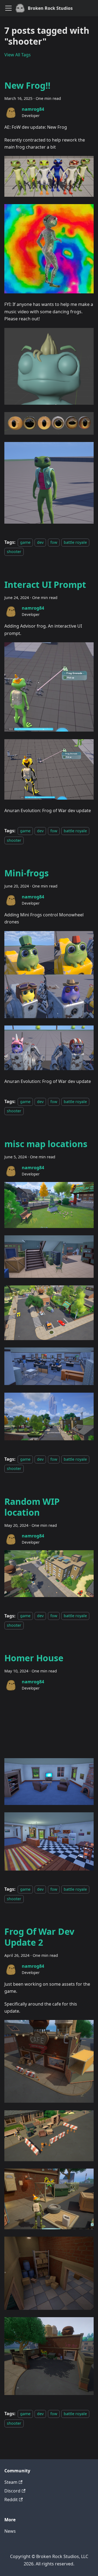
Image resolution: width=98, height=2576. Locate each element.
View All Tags (18, 55)
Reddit (11, 2500)
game (25, 542)
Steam (11, 2482)
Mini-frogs (27, 873)
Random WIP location (32, 1507)
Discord (12, 2491)
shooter (14, 552)
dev (40, 542)
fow (54, 542)
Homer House (34, 1658)
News (10, 2531)
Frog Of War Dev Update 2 (39, 1937)
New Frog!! (27, 85)
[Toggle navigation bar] (8, 8)
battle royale (75, 542)
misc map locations (46, 1144)
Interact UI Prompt (45, 584)
